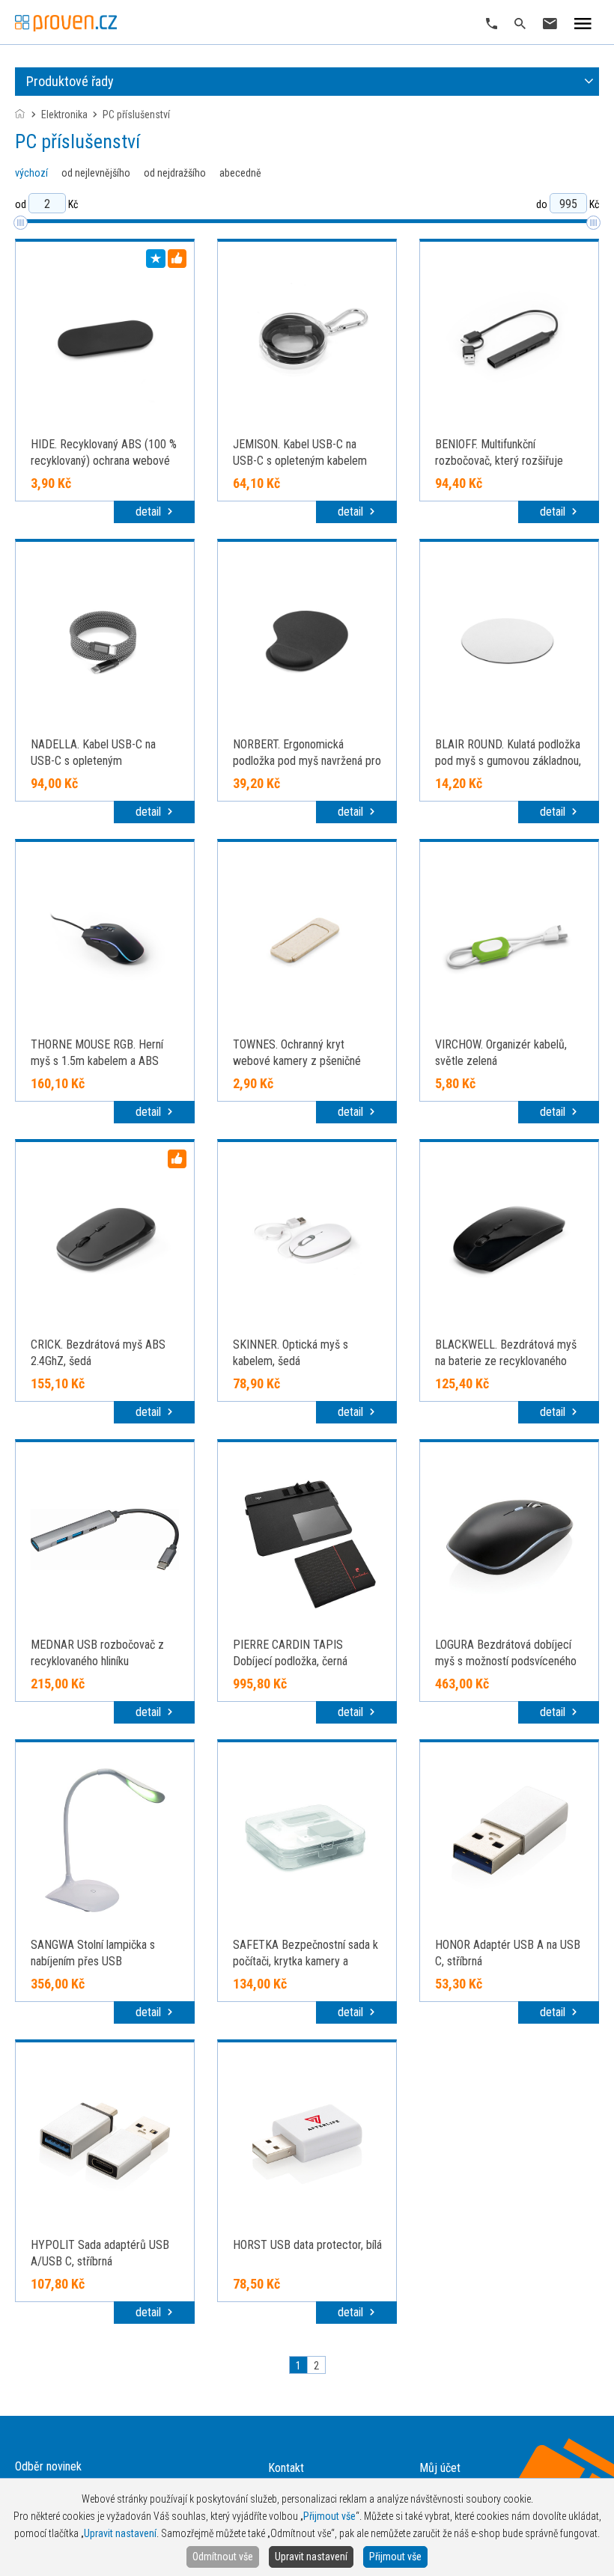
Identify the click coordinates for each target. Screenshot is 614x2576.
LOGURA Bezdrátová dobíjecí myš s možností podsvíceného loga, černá (506, 1661)
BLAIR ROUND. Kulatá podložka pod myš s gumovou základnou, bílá (508, 761)
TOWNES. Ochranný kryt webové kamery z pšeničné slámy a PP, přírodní (297, 1061)
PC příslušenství (136, 115)
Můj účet (440, 2468)
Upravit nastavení (311, 2557)
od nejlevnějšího (96, 173)
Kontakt (286, 2468)
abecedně (240, 173)
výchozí (31, 173)
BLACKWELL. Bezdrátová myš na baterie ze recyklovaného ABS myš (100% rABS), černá (506, 1361)
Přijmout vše (395, 2557)
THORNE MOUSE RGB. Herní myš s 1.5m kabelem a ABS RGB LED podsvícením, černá (98, 1061)
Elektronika (64, 115)
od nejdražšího (175, 173)
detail (150, 512)
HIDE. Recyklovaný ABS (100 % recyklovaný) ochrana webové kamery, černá (104, 461)
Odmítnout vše (223, 2557)
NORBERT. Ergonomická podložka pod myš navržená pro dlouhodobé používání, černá (307, 761)
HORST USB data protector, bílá (307, 2245)
